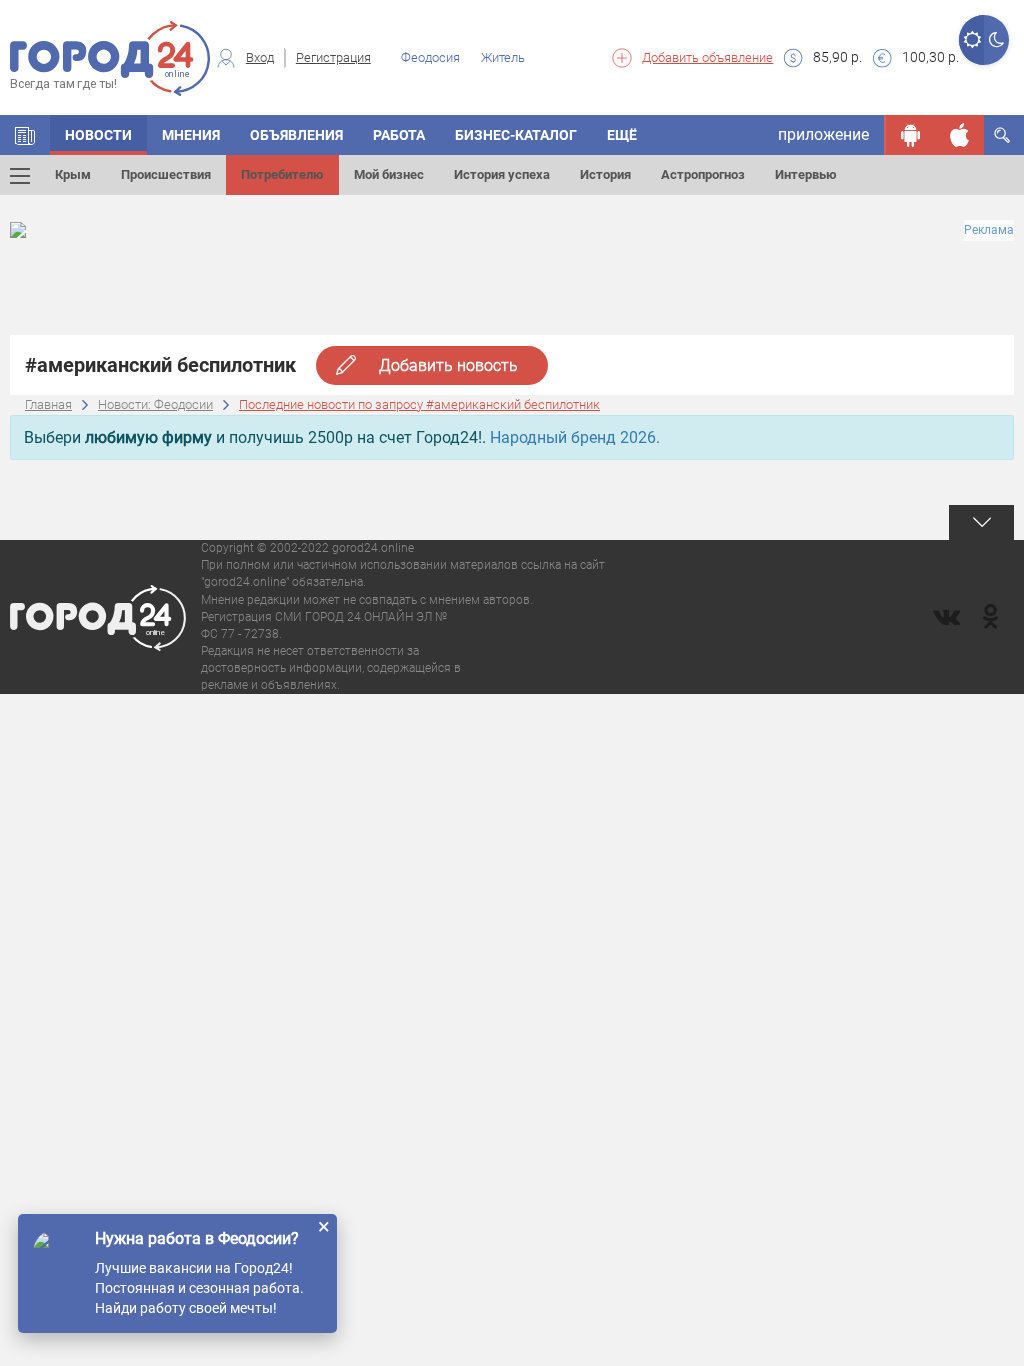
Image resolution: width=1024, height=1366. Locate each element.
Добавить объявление (707, 57)
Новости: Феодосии (155, 404)
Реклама (989, 230)
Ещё (622, 135)
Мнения (191, 135)
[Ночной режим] (996, 40)
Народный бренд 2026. (575, 437)
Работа (399, 135)
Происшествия (166, 174)
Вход (260, 57)
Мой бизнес (389, 174)
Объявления (296, 135)
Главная (48, 404)
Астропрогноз (703, 174)
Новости (98, 135)
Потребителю (282, 174)
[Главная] (25, 135)
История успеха (502, 174)
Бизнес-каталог (516, 135)
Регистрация (333, 57)
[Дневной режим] (971, 40)
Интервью (806, 174)
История (605, 174)
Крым (73, 174)
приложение (823, 134)
